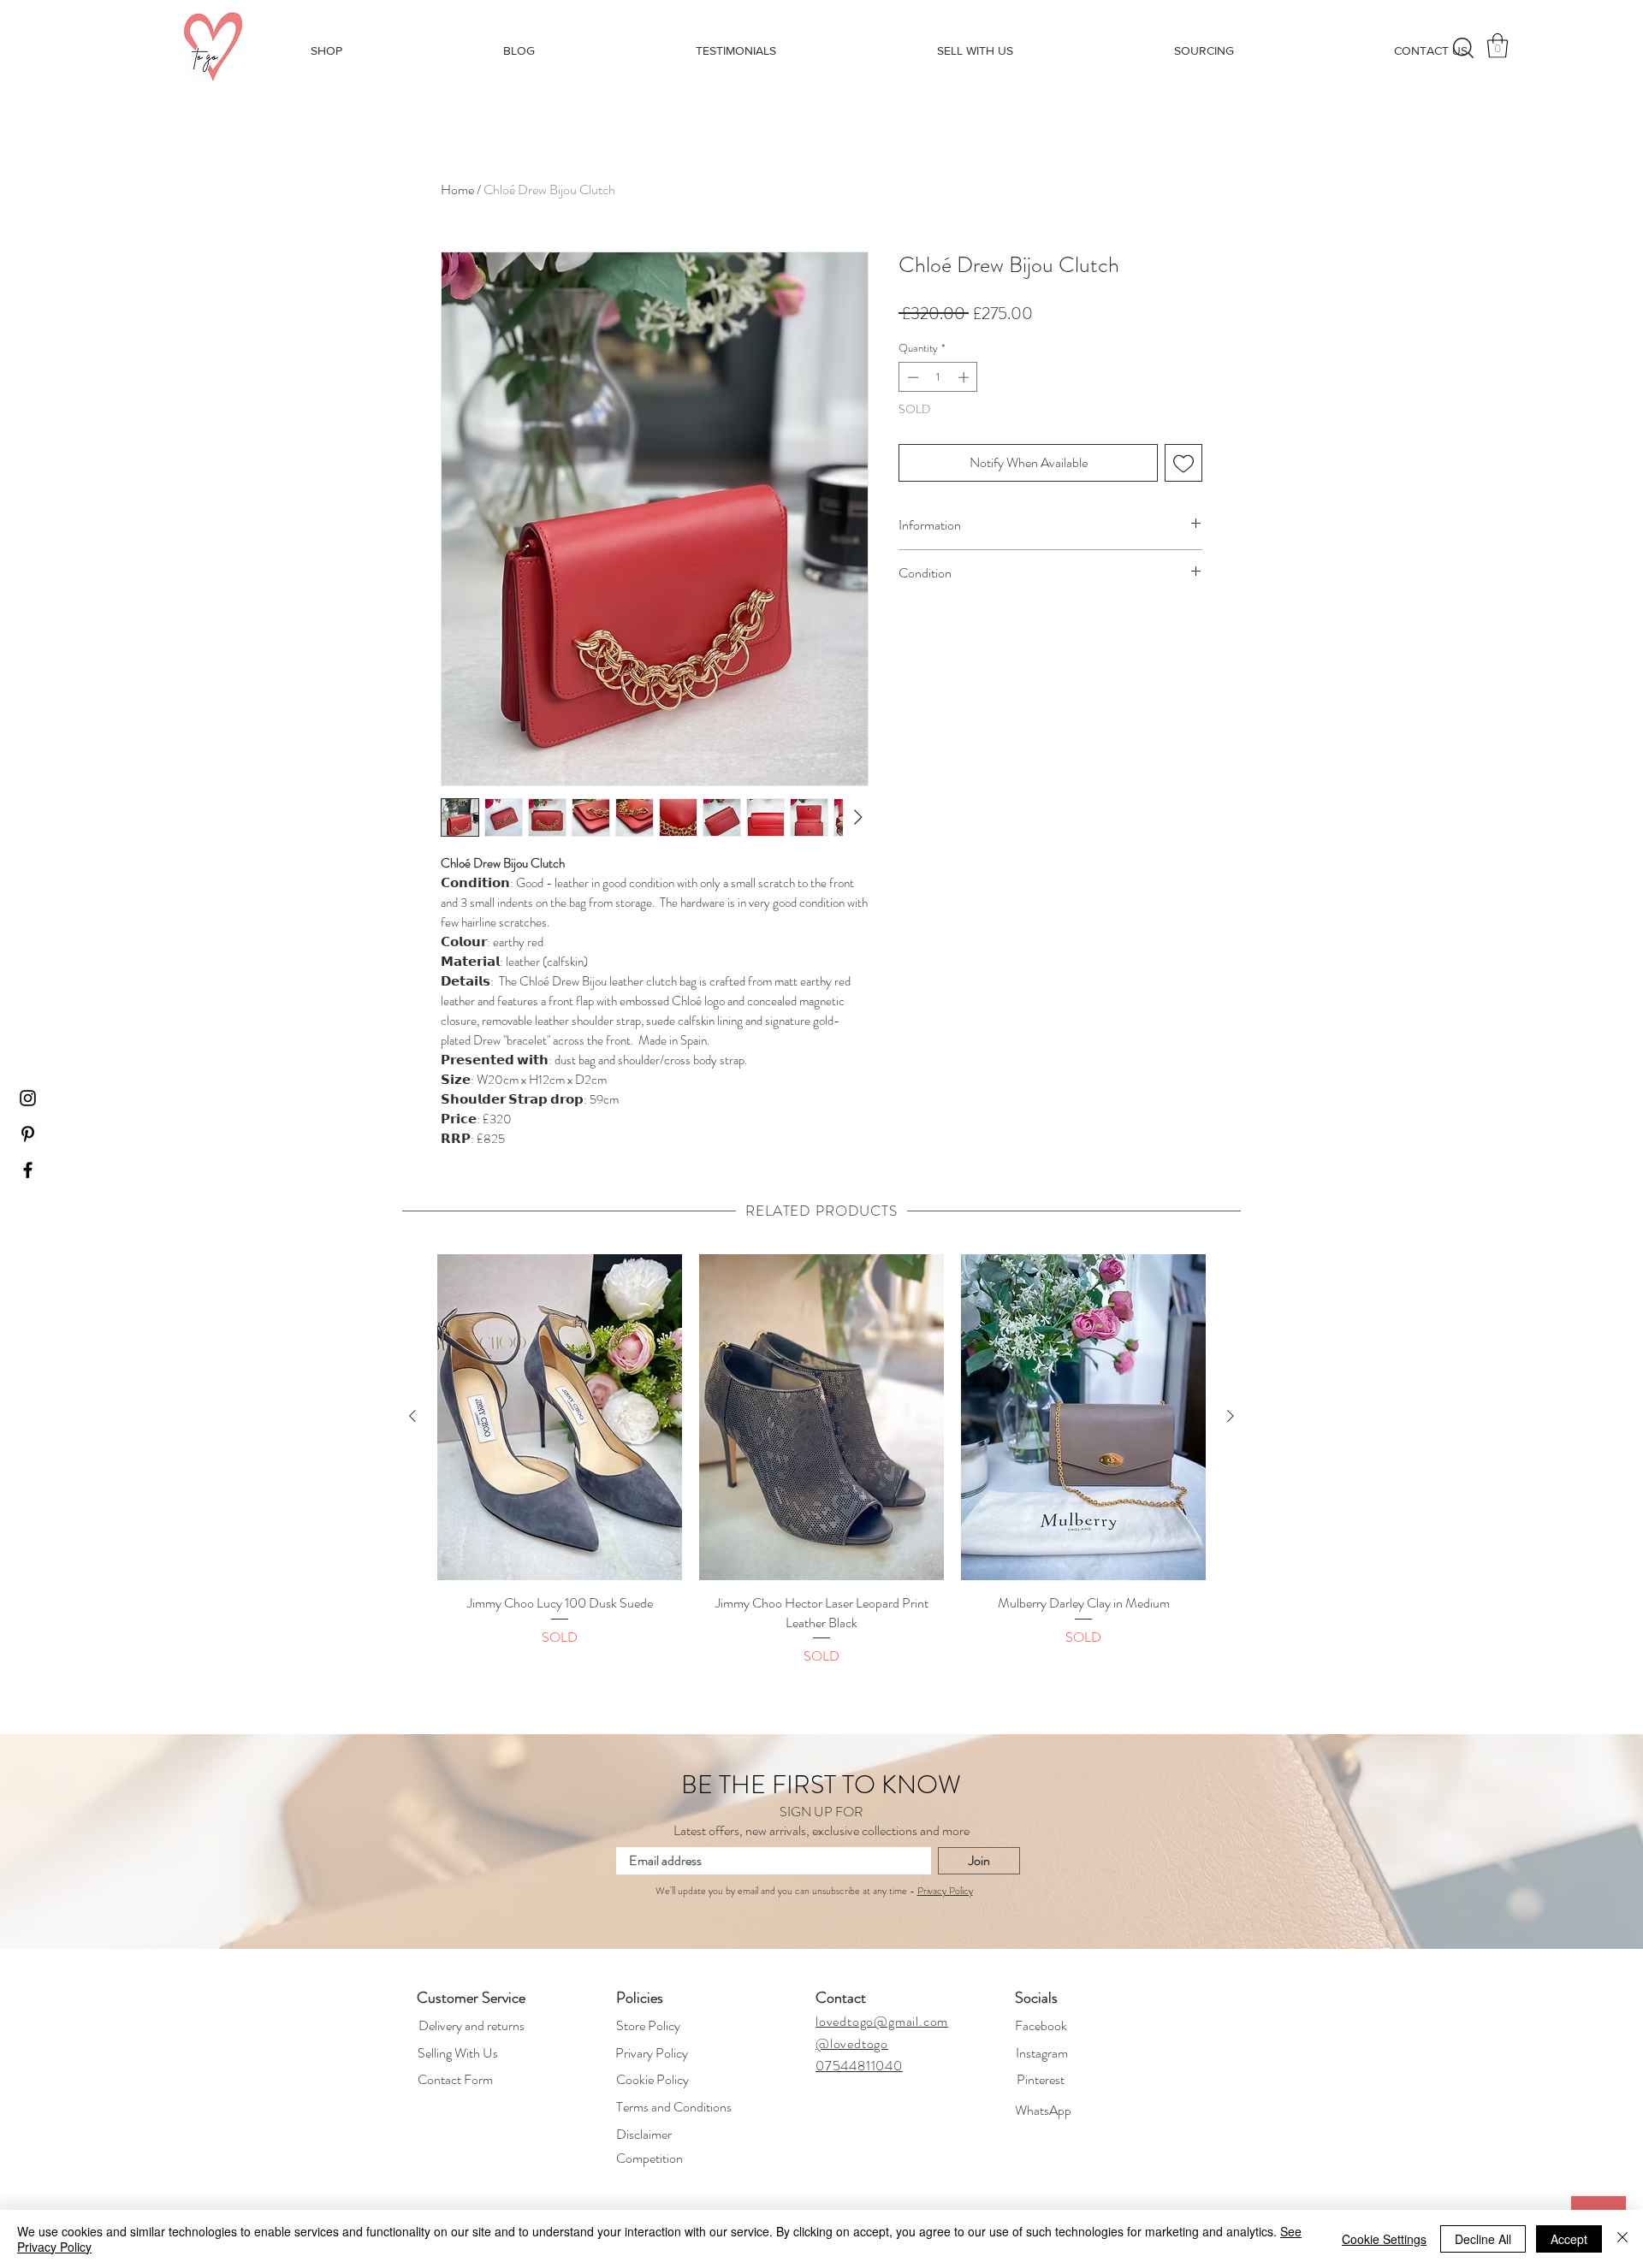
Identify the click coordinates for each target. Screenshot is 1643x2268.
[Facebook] (897, 1137)
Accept (1569, 2239)
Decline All (1483, 2239)
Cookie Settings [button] (1384, 2239)
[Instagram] (744, 1137)
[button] (821, 1247)
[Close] (1622, 2239)
